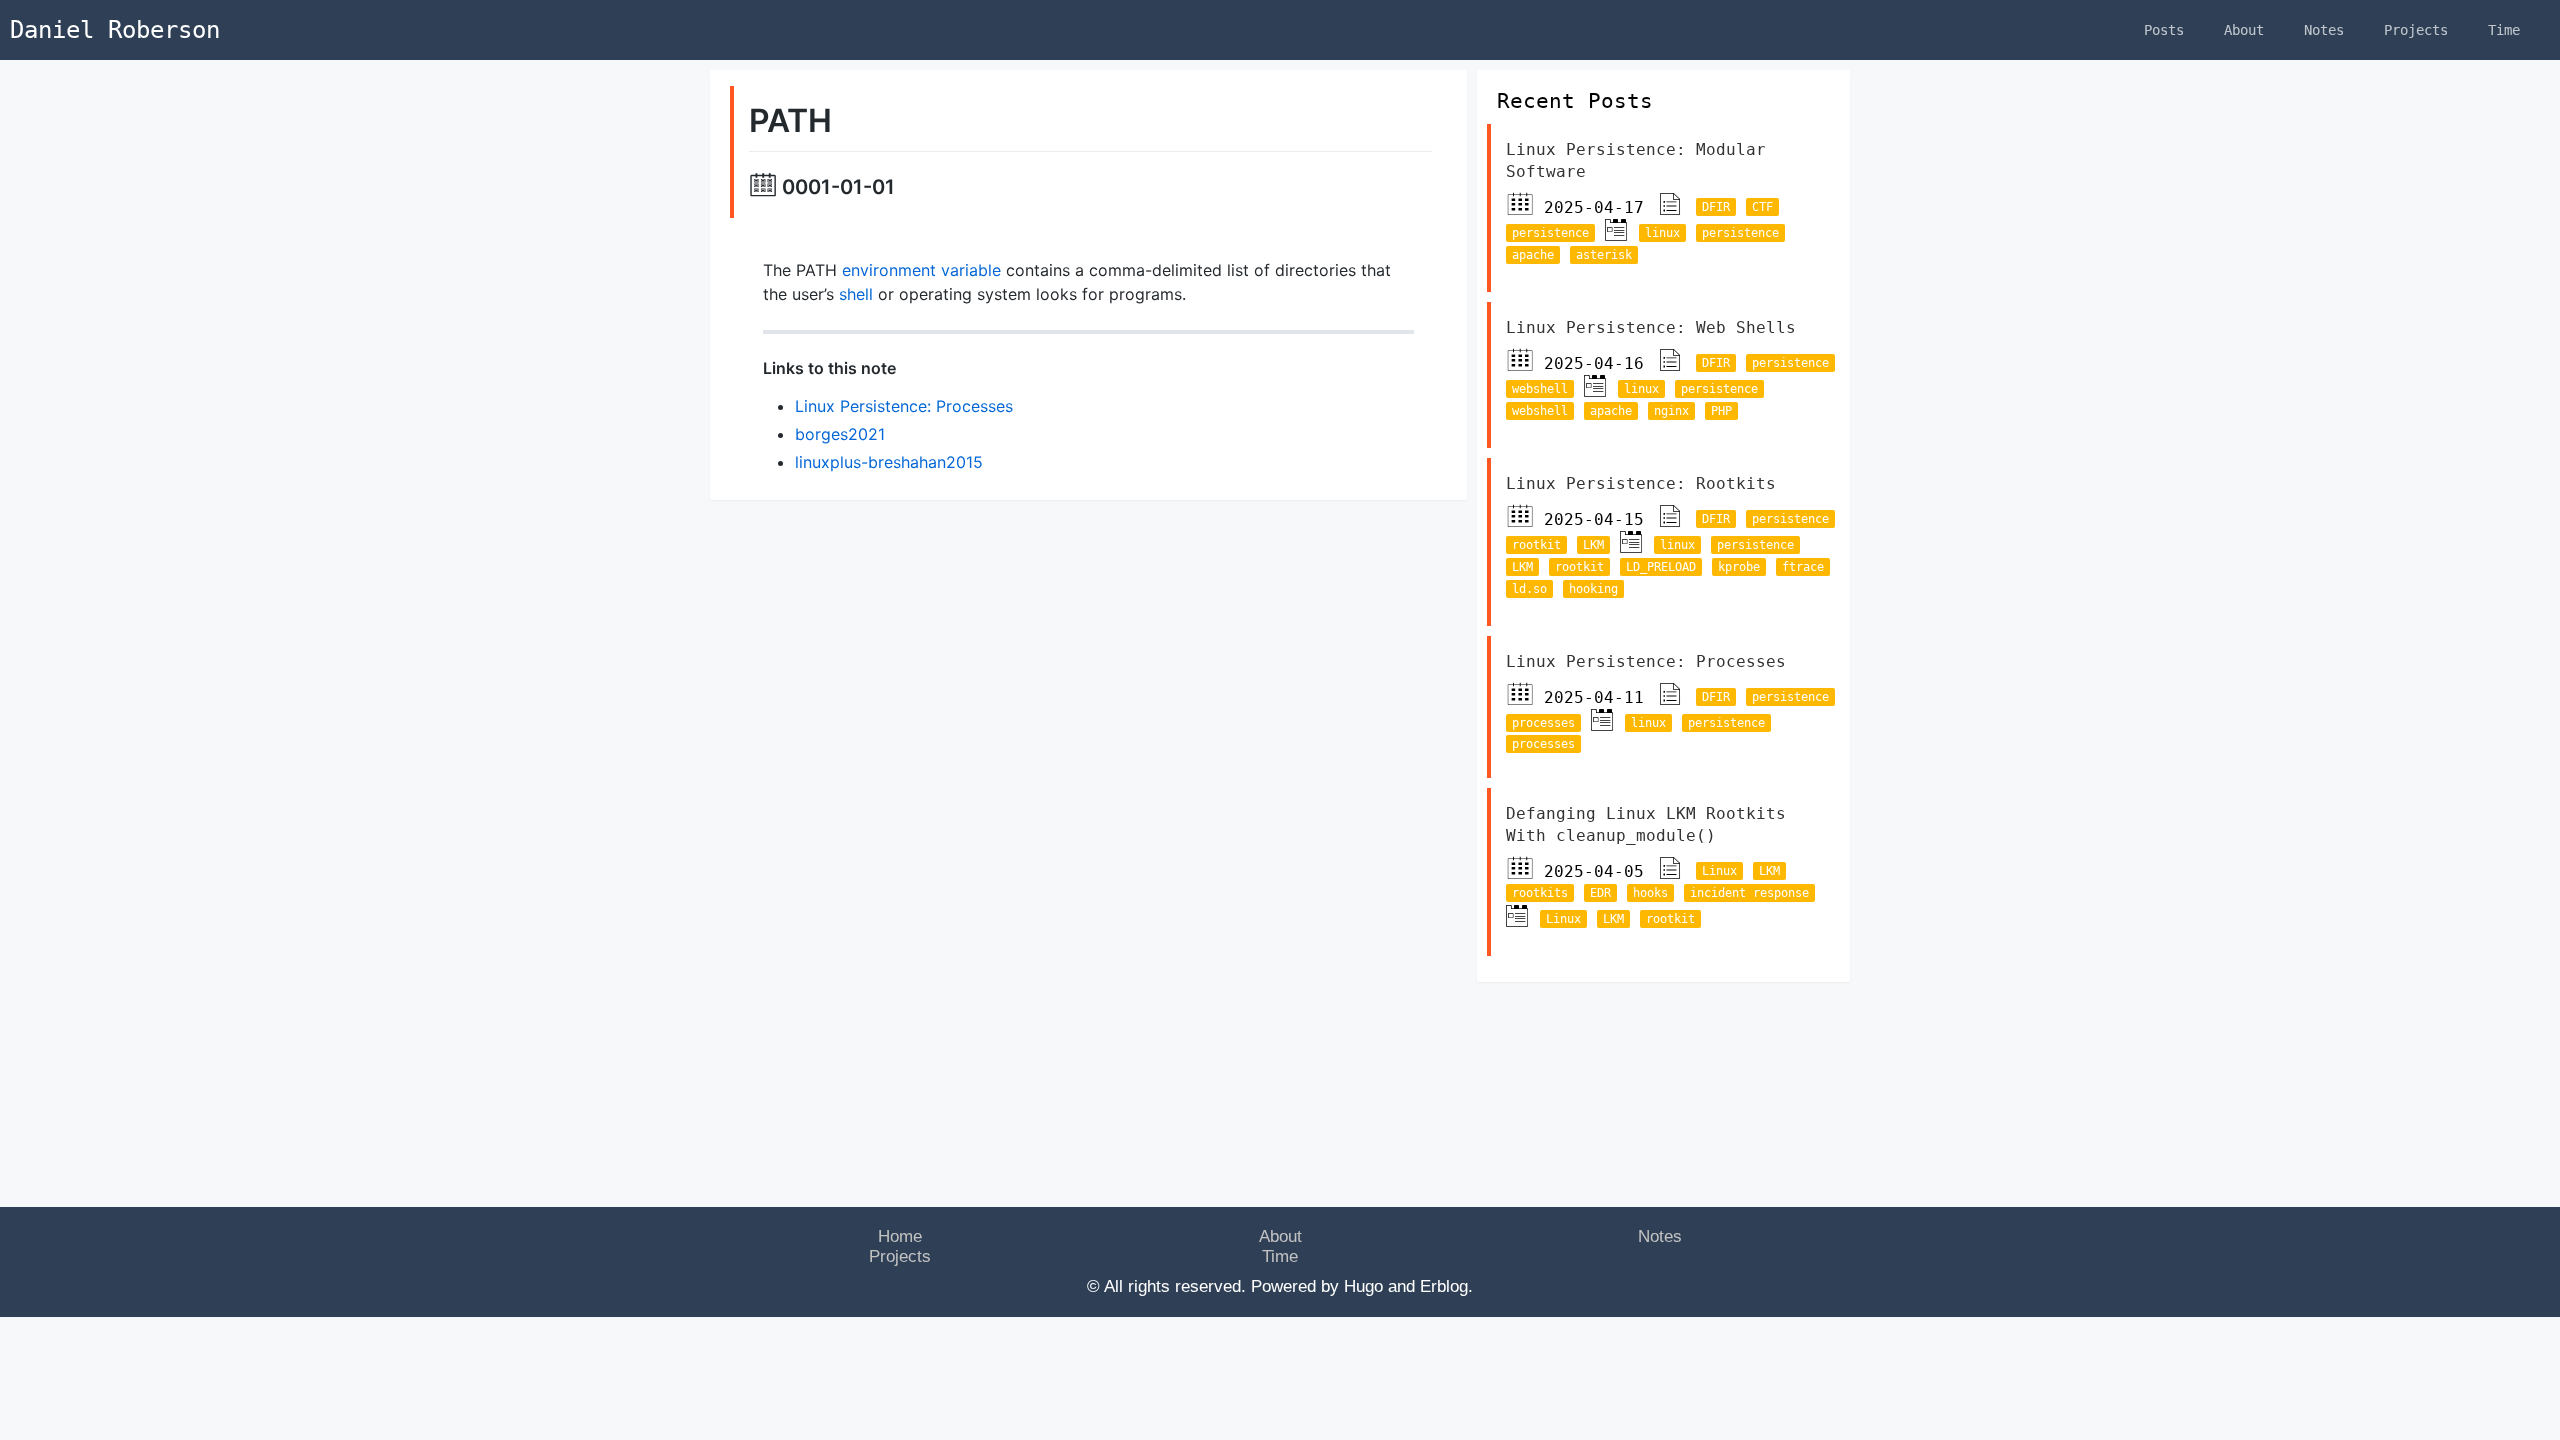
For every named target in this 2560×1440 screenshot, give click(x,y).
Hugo (1363, 1286)
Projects (2416, 30)
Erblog (1444, 1286)
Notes (2324, 30)
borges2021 (840, 434)
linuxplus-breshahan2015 (889, 462)
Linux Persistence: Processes (904, 406)
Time (2504, 30)
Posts (2164, 30)
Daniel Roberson (115, 30)
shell (856, 294)
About (2244, 30)
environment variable (921, 270)
